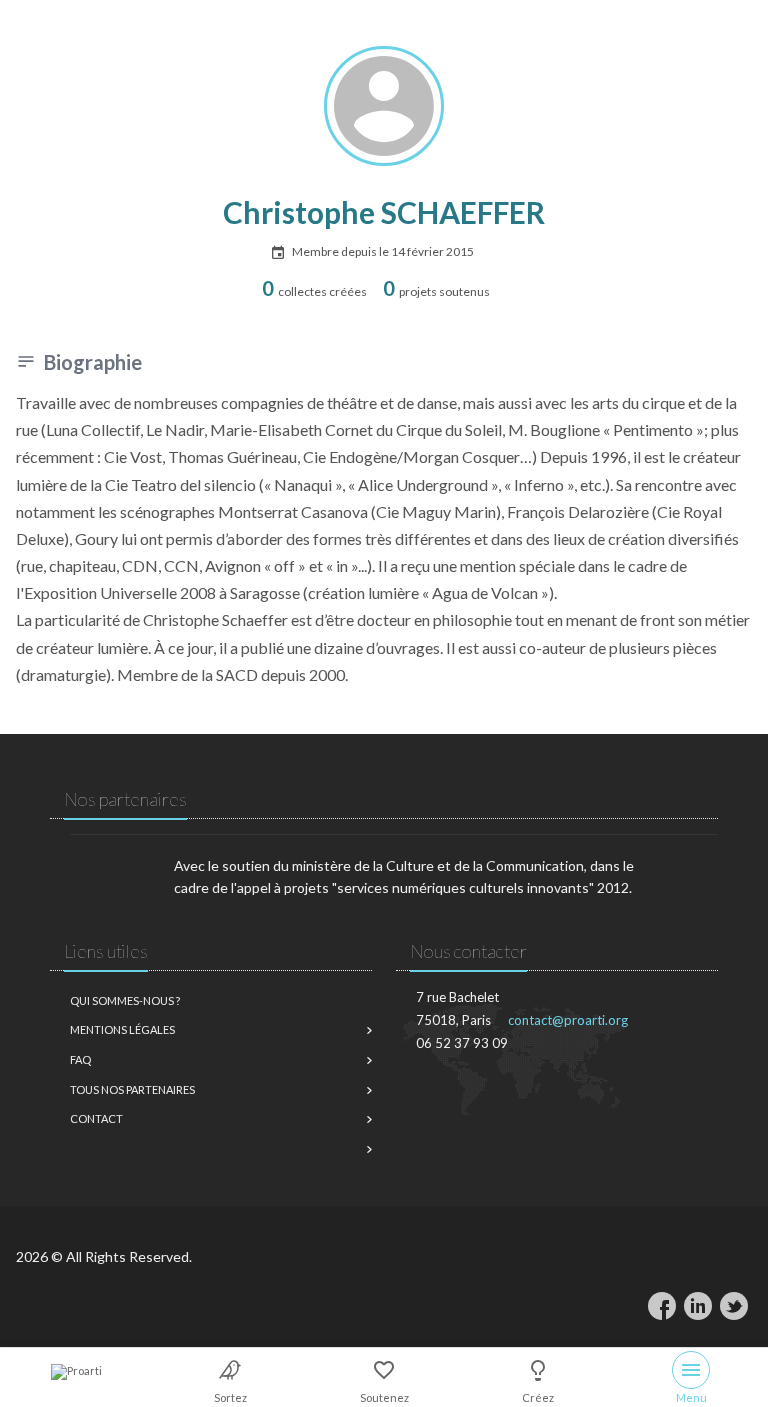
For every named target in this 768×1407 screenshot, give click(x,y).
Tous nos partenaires (132, 1089)
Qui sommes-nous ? (125, 1000)
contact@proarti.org (568, 1020)
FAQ (80, 1059)
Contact (96, 1118)
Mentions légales (122, 1029)
